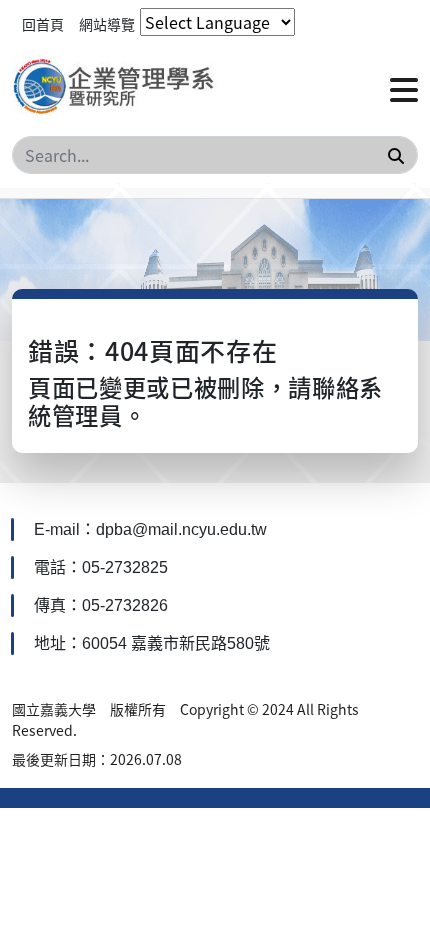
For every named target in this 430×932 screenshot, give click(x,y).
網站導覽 (107, 24)
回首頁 (43, 24)
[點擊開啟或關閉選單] (404, 88)
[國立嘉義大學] (119, 88)
